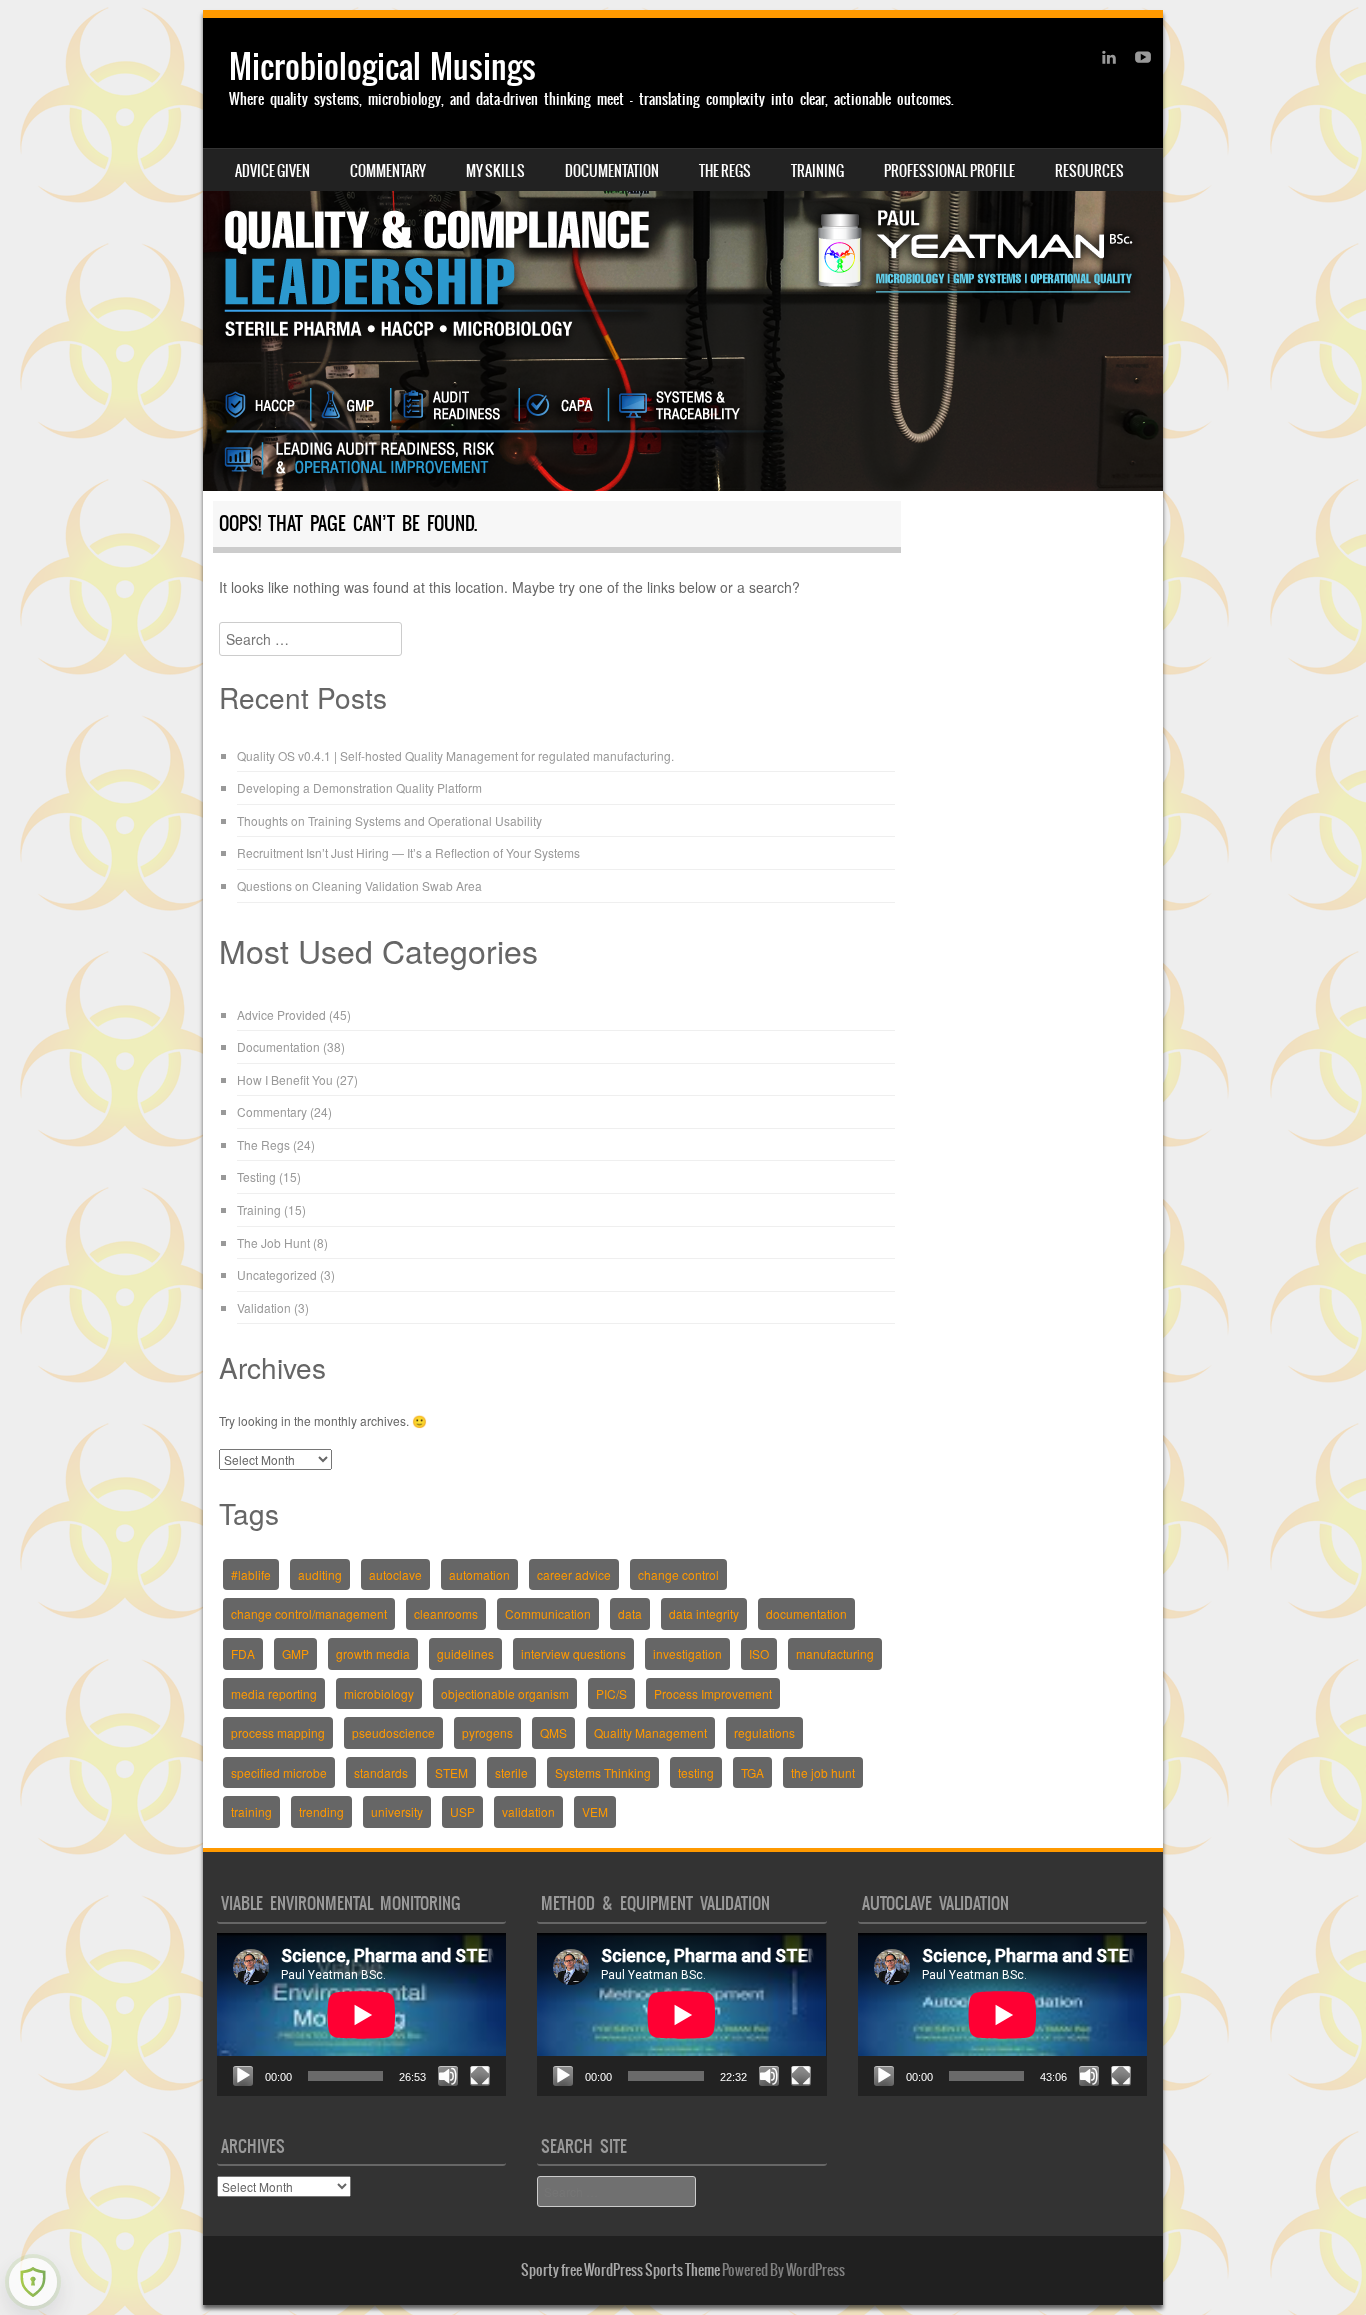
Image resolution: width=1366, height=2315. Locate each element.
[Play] (243, 2076)
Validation (264, 1307)
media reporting (274, 1693)
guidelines (465, 1653)
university (397, 1811)
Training (817, 171)
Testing (256, 1176)
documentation (806, 1613)
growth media (373, 1653)
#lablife (251, 1574)
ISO (759, 1653)
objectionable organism (505, 1693)
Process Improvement (713, 1693)
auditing (320, 1574)
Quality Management (650, 1732)
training (251, 1811)
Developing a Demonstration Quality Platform (359, 787)
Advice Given (272, 171)
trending (321, 1811)
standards (381, 1772)
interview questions (573, 1653)
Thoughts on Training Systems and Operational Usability (389, 820)
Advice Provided (281, 1014)
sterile (511, 1772)
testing (696, 1772)
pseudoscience (393, 1732)
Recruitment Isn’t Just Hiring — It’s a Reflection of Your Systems (408, 852)
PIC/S (611, 1693)
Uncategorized (277, 1274)
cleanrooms (446, 1613)
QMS (553, 1732)
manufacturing (835, 1653)
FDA (243, 1653)
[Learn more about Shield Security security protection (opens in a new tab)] (33, 2282)
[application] (361, 2014)
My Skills (495, 171)
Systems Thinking (603, 1772)
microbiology (379, 1693)
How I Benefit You (285, 1079)
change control (678, 1574)
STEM (451, 1772)
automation (479, 1574)
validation (528, 1811)
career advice (574, 1574)
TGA (752, 1772)
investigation (687, 1653)
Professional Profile (949, 171)
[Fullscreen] (480, 2076)
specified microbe (279, 1772)
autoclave (395, 1574)
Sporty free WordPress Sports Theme (620, 2270)
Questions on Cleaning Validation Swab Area (359, 885)
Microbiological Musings (382, 66)
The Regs (725, 171)
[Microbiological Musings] (683, 254)
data (630, 1613)
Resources (1089, 171)
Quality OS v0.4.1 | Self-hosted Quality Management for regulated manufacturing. (455, 755)
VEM (595, 1811)
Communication (548, 1613)
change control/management (309, 1613)
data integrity (704, 1613)
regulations (764, 1732)
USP (462, 1811)
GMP (295, 1653)
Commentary (388, 171)
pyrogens (487, 1732)
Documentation (612, 171)
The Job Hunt (273, 1242)
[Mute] (448, 2076)
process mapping (278, 1732)
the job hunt (823, 1772)
